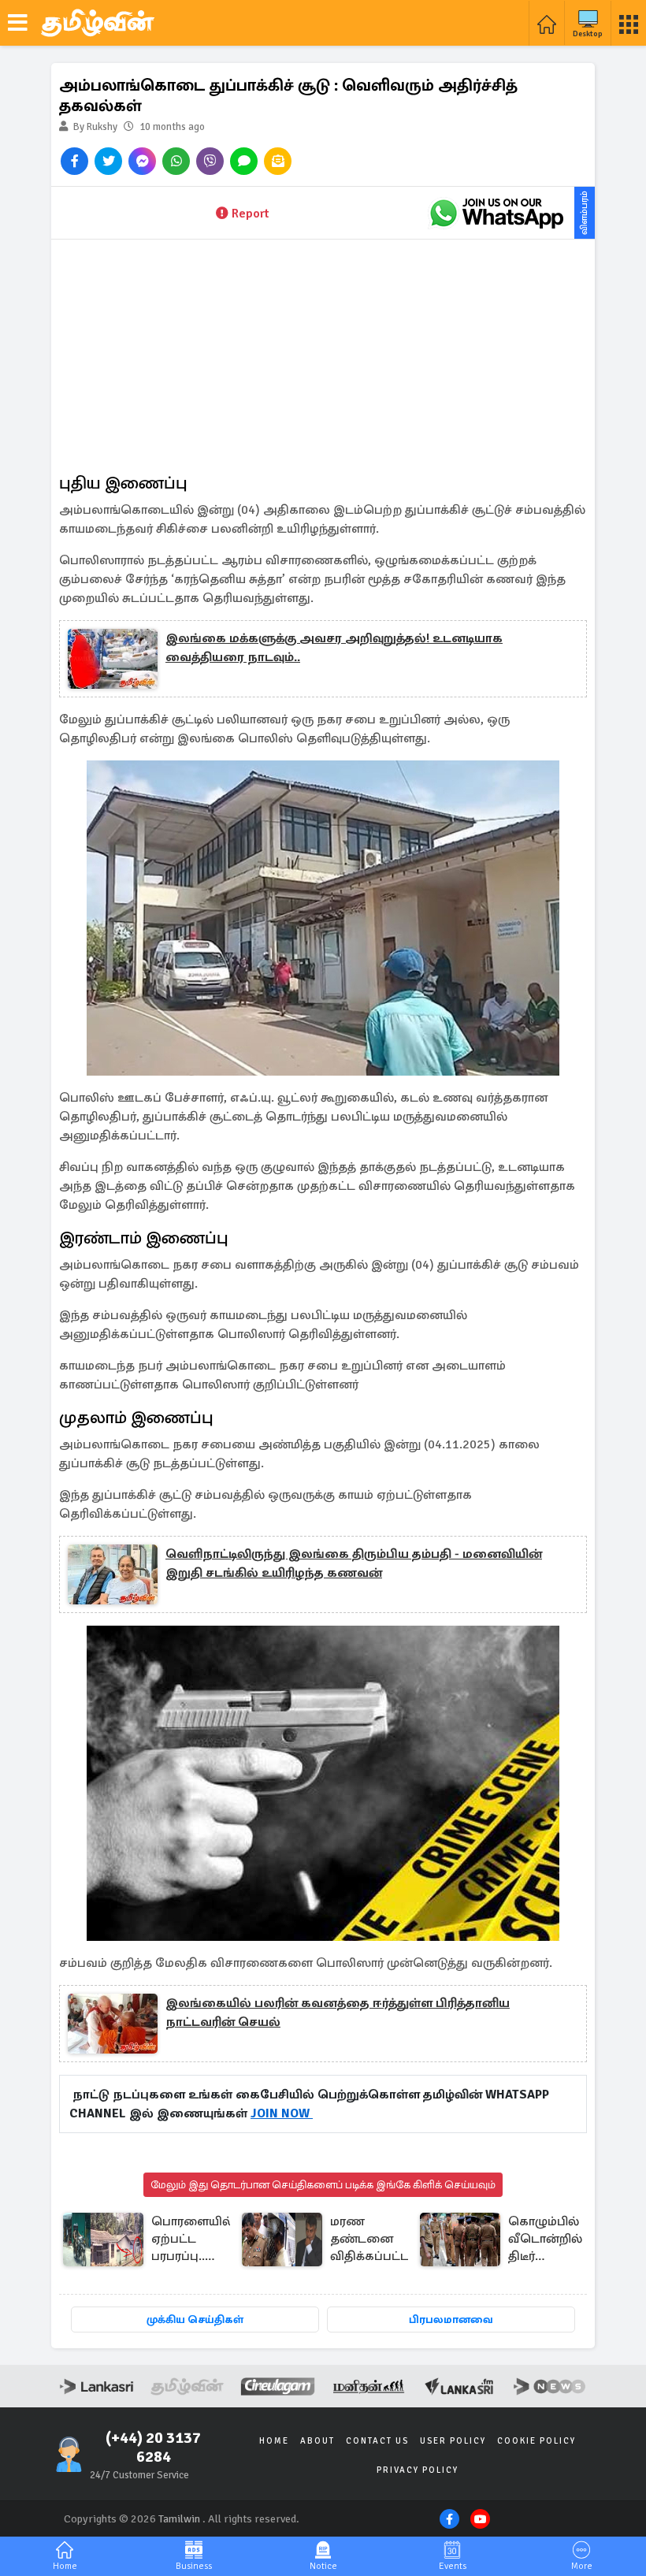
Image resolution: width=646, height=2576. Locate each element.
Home (274, 2441)
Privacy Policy (418, 2470)
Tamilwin (179, 2519)
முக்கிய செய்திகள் (195, 2320)
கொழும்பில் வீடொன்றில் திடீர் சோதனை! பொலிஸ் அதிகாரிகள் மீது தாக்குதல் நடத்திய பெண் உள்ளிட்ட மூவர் (545, 2240)
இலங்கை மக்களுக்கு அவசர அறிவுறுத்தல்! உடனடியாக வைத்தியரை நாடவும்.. (334, 648)
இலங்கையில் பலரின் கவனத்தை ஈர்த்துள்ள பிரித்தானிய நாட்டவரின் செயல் (338, 2013)
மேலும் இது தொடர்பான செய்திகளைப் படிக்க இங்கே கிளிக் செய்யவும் (323, 2185)
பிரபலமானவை (451, 2320)
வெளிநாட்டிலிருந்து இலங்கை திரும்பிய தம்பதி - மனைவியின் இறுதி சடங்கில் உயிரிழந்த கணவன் (354, 1563)
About (317, 2441)
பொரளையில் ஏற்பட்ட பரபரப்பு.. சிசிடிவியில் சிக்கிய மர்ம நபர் (192, 2240)
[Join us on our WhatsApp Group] (496, 213)
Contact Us (377, 2441)
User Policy (453, 2441)
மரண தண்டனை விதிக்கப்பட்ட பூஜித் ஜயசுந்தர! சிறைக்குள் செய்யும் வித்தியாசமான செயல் (375, 2240)
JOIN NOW (282, 2113)
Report (250, 214)
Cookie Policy (536, 2441)
